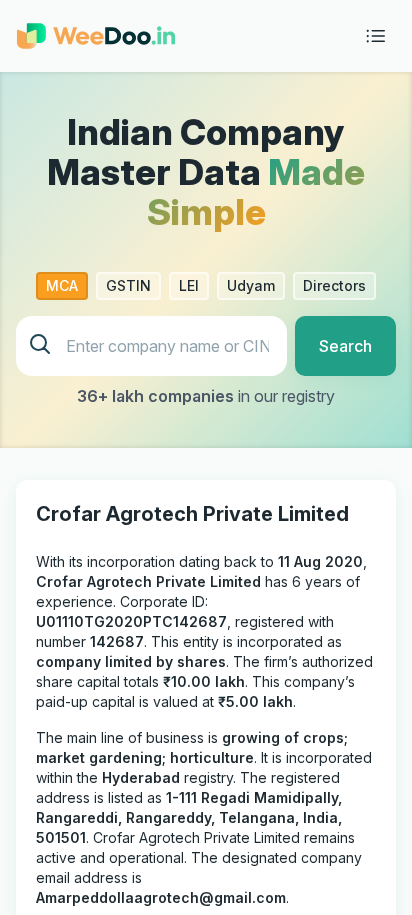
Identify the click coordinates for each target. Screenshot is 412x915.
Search (345, 346)
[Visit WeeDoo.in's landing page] (96, 36)
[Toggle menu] (376, 36)
